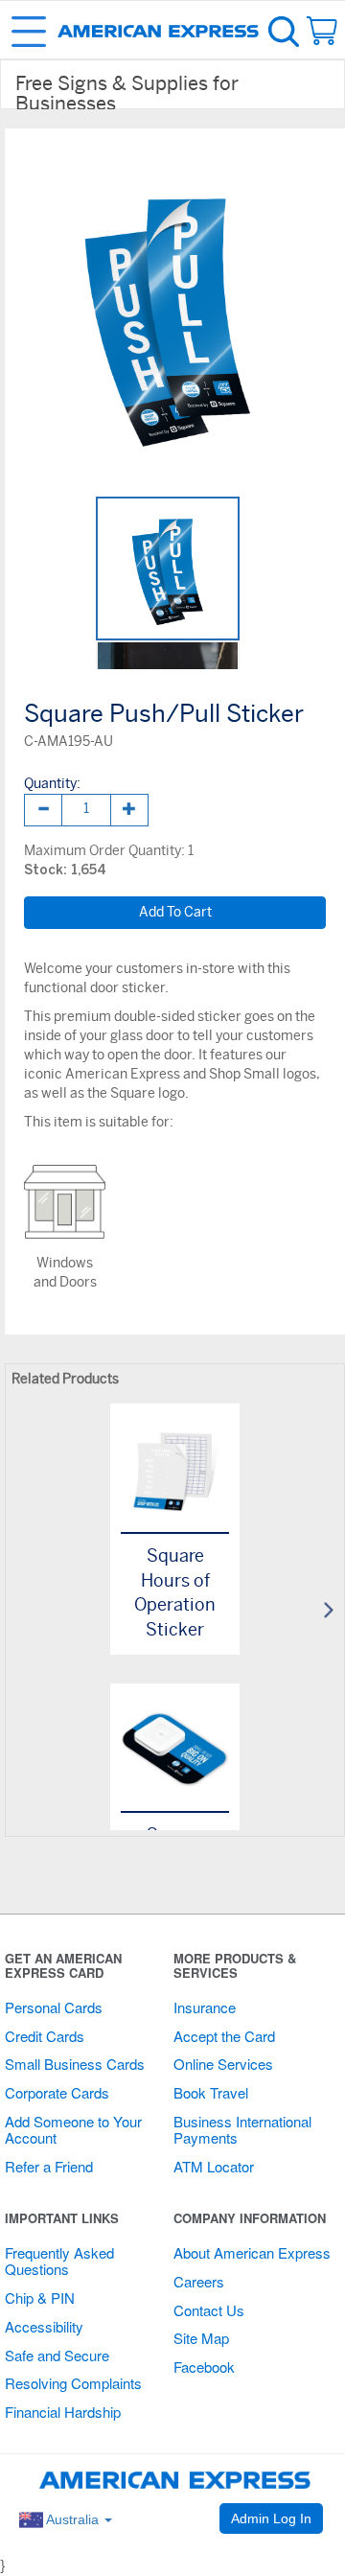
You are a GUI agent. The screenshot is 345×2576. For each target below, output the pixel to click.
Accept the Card (224, 2036)
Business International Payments (242, 2129)
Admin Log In (271, 2518)
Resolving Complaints (73, 2383)
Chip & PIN (40, 2298)
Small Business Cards (75, 2064)
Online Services (223, 2064)
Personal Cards (54, 2007)
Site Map (201, 2338)
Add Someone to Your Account (73, 2129)
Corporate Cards (57, 2092)
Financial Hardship (63, 2412)
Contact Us (209, 2310)
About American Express (252, 2252)
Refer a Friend (49, 2166)
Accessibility (44, 2326)
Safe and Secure (57, 2355)
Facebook (204, 2367)
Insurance (205, 2007)
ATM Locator (214, 2166)
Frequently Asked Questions (59, 2261)
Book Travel (211, 2092)
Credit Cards (45, 2036)
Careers (199, 2281)
